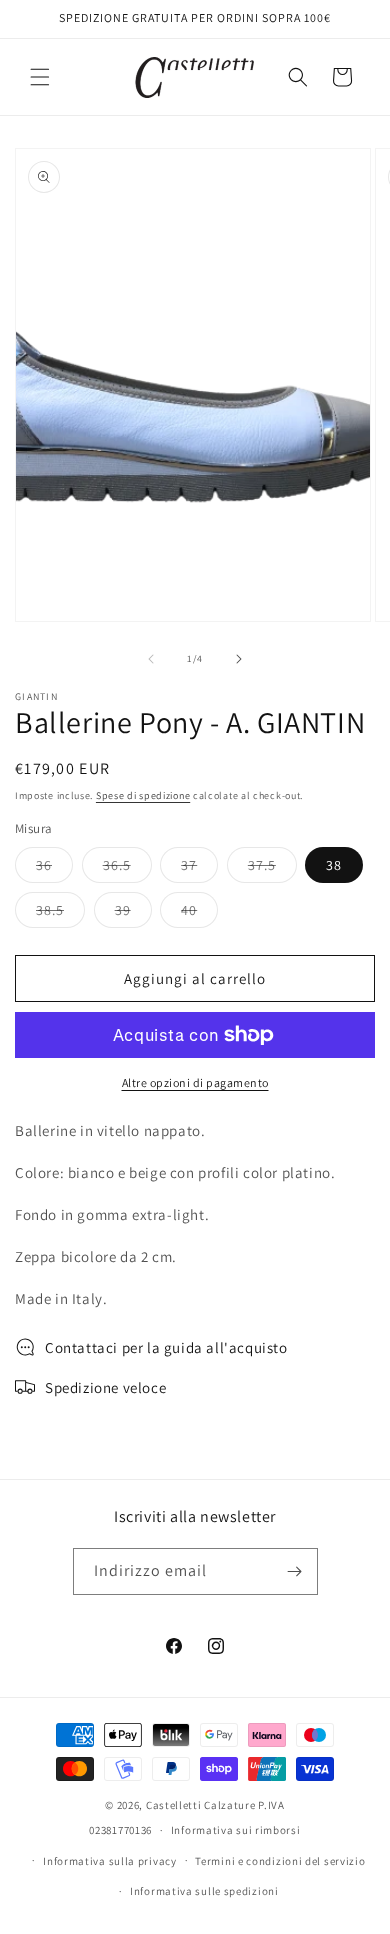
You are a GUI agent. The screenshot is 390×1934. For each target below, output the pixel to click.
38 (334, 865)
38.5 (60, 914)
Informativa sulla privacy (110, 1861)
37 (199, 869)
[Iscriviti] (295, 1571)
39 (133, 914)
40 (199, 914)
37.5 (272, 869)
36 (54, 869)
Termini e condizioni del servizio (280, 1861)
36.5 (127, 869)
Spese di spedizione (143, 795)
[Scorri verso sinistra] (151, 659)
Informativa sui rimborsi (236, 1830)
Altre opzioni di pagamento (195, 1082)
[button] (40, 77)
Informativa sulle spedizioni (204, 1891)
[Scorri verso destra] (239, 659)
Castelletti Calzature (201, 1805)
